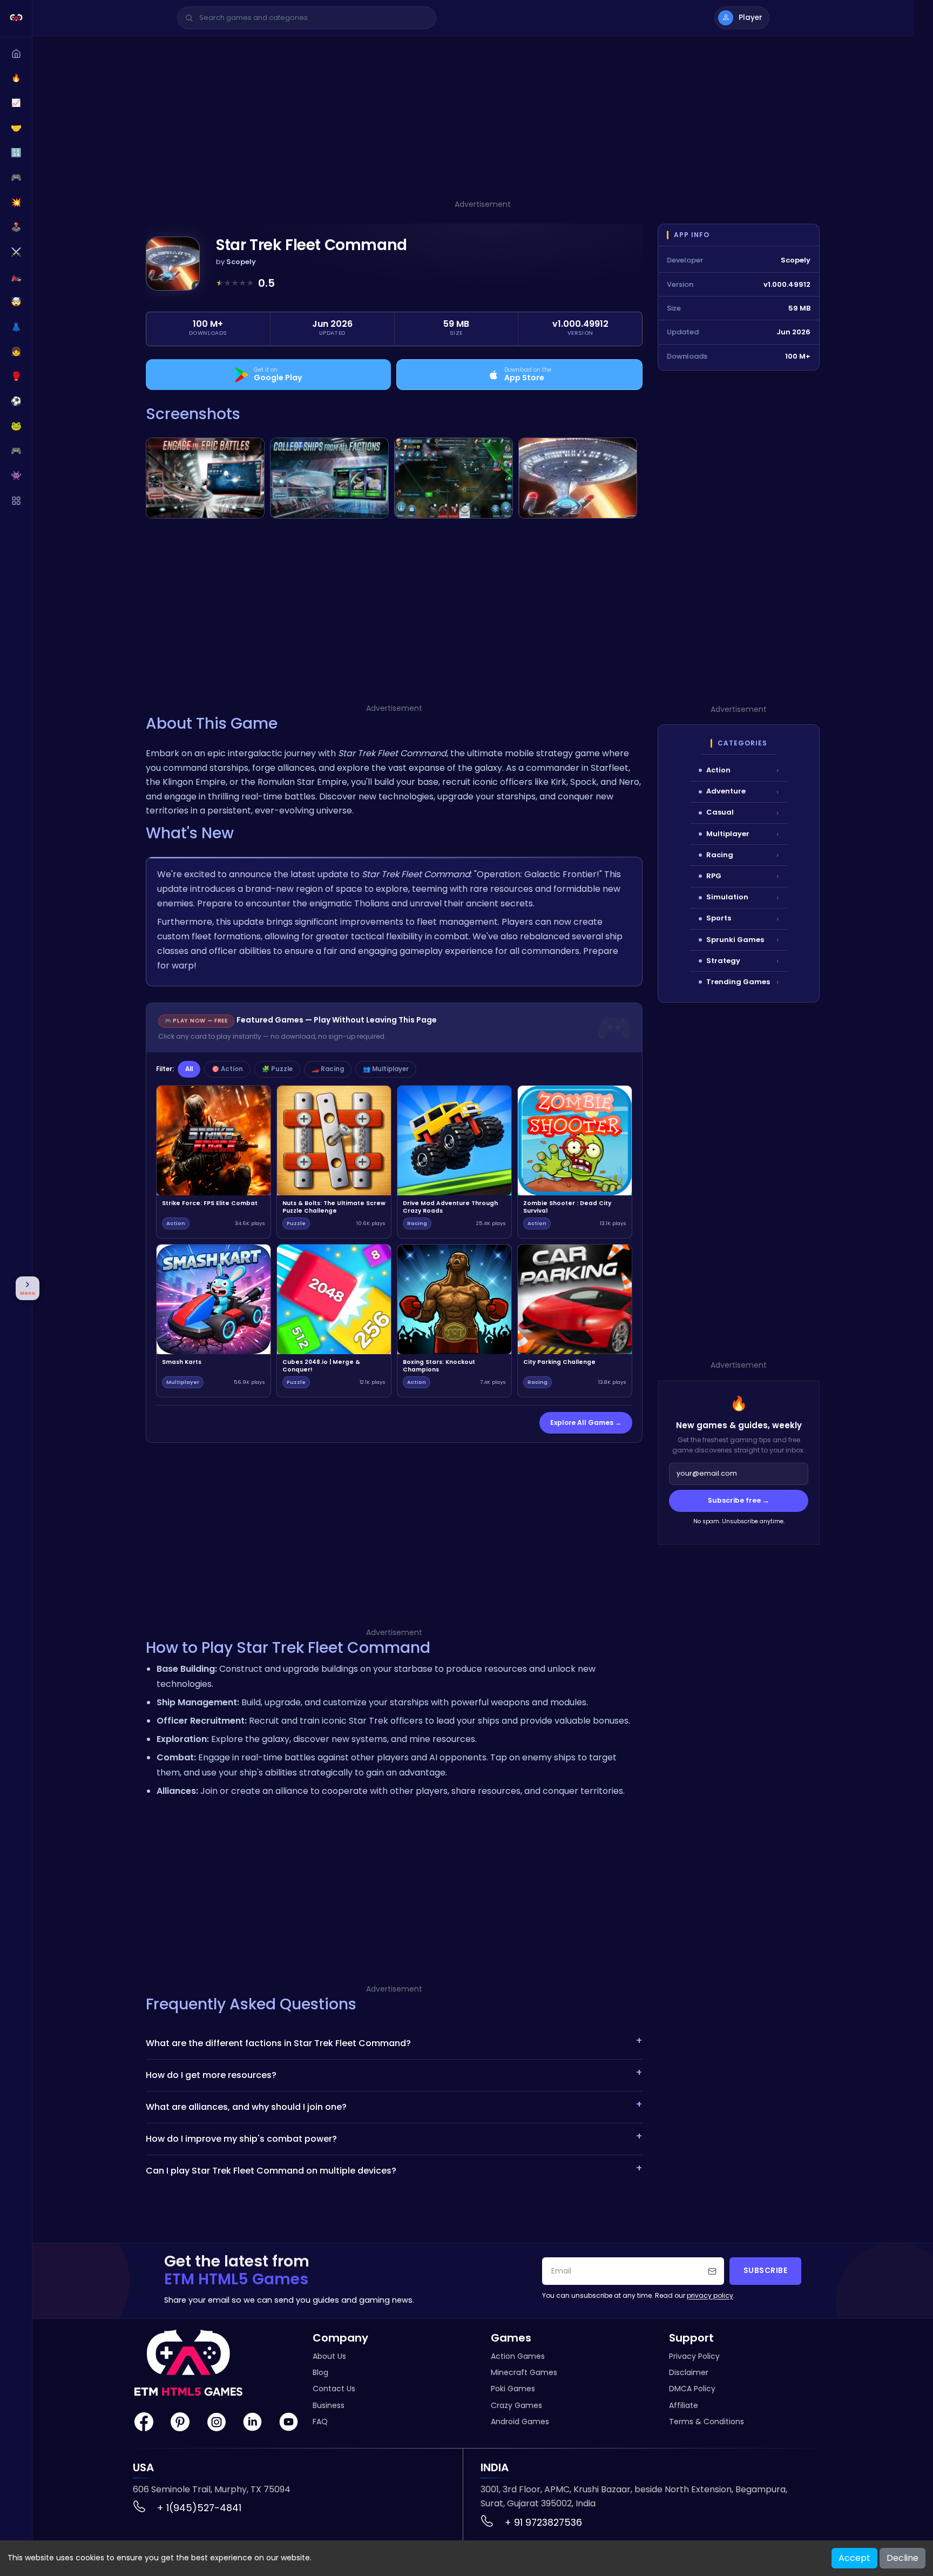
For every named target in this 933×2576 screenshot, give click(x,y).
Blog (320, 2372)
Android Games (520, 2422)
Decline (902, 2558)
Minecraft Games (524, 2372)
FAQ (320, 2422)
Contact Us (334, 2389)
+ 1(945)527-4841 (199, 2508)
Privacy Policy (694, 2356)
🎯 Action (227, 1069)
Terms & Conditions (706, 2422)
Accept (854, 2558)
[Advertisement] (483, 123)
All (189, 1069)
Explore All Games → (586, 1422)
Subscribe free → (739, 1500)
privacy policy (710, 2295)
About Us (329, 2356)
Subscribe (766, 2271)
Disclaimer (689, 2372)
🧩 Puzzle (277, 1069)
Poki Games (513, 2389)
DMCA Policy (692, 2389)
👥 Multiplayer (386, 1069)
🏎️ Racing (328, 1069)
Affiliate (684, 2405)
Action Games (518, 2356)
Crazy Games (516, 2405)
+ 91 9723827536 (543, 2522)
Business (329, 2405)
